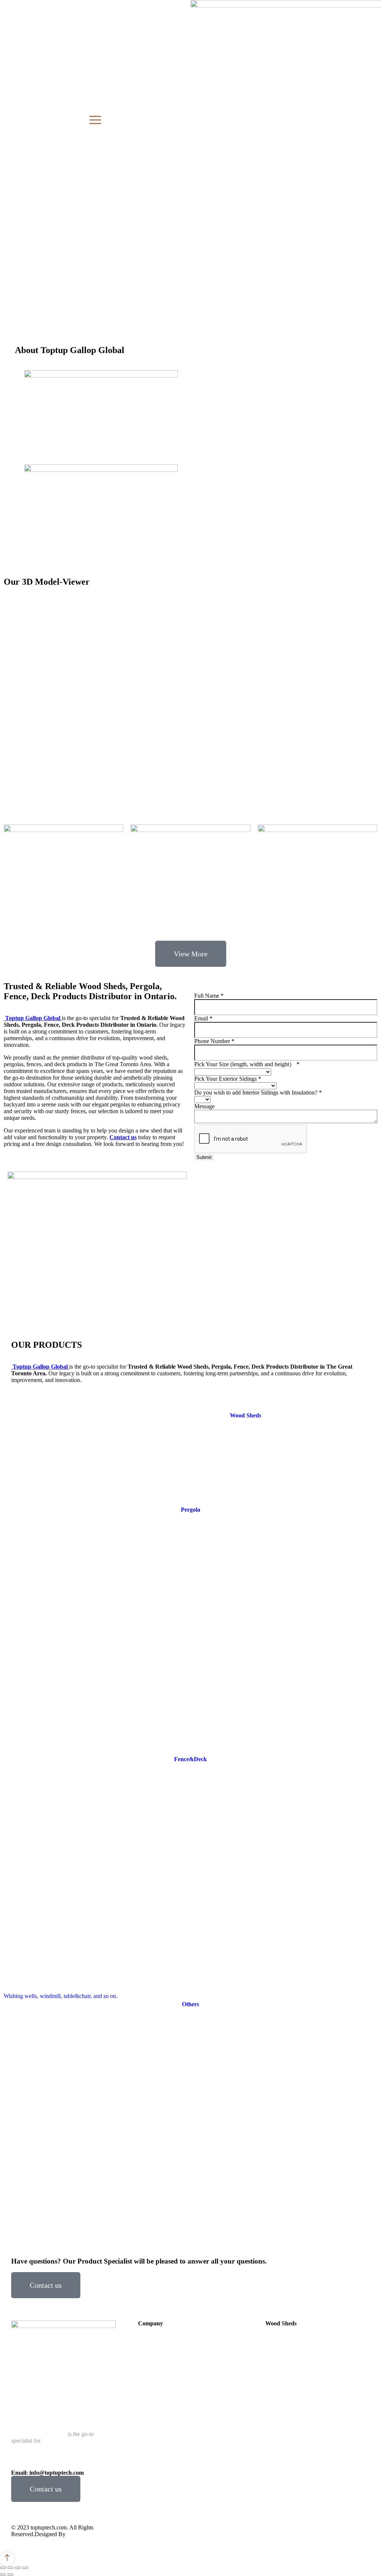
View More (191, 954)
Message (204, 1106)
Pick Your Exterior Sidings (228, 1079)
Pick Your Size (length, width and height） (247, 1064)
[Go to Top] (7, 2559)
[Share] (10, 2568)
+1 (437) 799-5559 (47, 2466)
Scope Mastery (84, 2534)
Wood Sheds (314, 983)
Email (203, 1018)
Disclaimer (279, 2533)
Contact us (46, 2285)
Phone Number (214, 1041)
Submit (204, 1157)
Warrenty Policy (320, 2533)
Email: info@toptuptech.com (47, 2473)
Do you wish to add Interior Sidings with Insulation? (258, 1092)
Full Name (209, 996)
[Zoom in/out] (25, 2568)
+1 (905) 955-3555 (93, 2466)
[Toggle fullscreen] (18, 2568)
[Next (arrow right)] (10, 2575)
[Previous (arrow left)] (3, 2575)
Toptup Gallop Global (33, 1018)
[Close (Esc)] (3, 2568)
